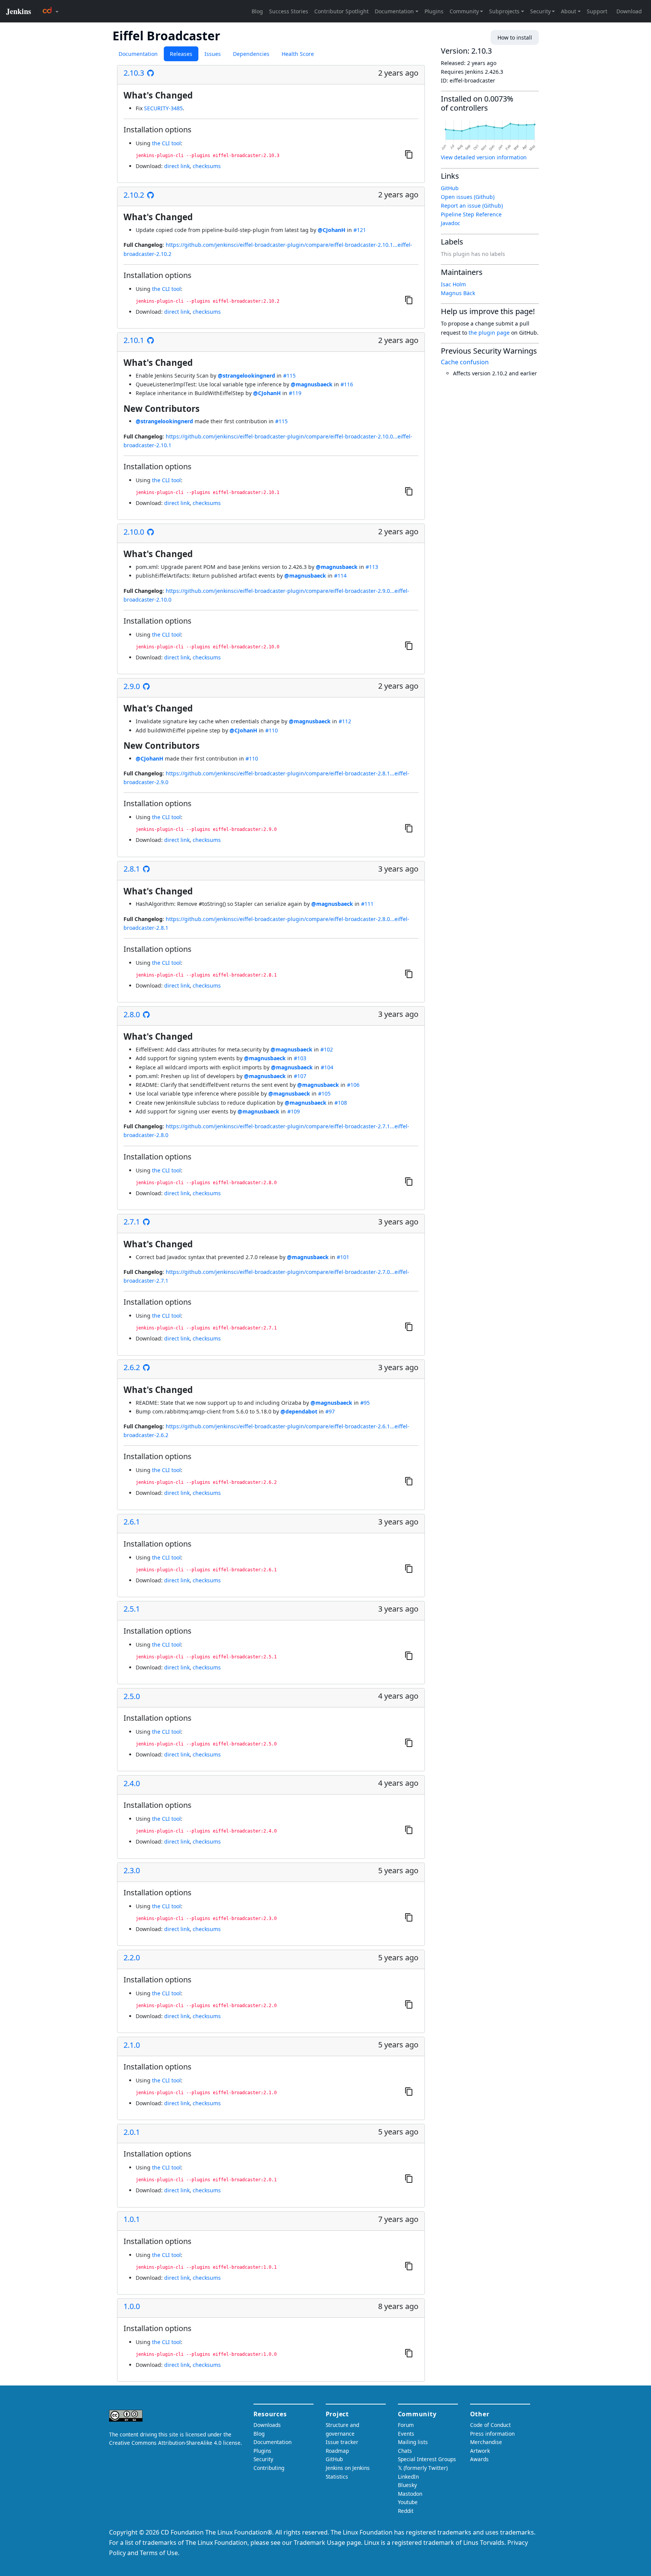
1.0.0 (132, 2306)
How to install (515, 37)
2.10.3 (134, 73)
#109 (294, 1111)
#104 (327, 1067)
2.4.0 (132, 1784)
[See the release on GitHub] (150, 73)
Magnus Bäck (458, 293)
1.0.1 (132, 2219)
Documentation (138, 54)
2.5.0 (132, 1696)
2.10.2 (134, 195)
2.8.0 (132, 1015)
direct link (177, 166)
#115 (289, 376)
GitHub (450, 188)
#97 (330, 1411)
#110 (272, 730)
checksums (207, 166)
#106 (353, 1085)
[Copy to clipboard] (409, 154)
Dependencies (251, 54)
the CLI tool (166, 143)
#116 (347, 384)
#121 (360, 230)
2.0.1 (132, 2132)
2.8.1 (132, 869)
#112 (345, 721)
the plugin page (489, 333)
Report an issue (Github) (472, 206)
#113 (372, 567)
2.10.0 (134, 532)
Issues (213, 54)
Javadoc (451, 223)
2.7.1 (132, 1222)
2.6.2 (132, 1367)
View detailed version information (484, 157)
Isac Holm (453, 284)
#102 (327, 1049)
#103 (300, 1058)
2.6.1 (132, 1522)
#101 (343, 1257)
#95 (365, 1403)
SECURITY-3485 (163, 108)
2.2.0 (132, 1958)
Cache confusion (465, 362)
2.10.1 (134, 340)
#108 (341, 1103)
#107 (300, 1076)
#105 (324, 1093)
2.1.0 (132, 2045)
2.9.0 (132, 686)
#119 (295, 393)
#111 (367, 904)
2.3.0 (132, 1871)
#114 (340, 576)
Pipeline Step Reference (471, 214)
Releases (181, 54)
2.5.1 (132, 1609)
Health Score (298, 54)
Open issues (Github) (468, 197)
